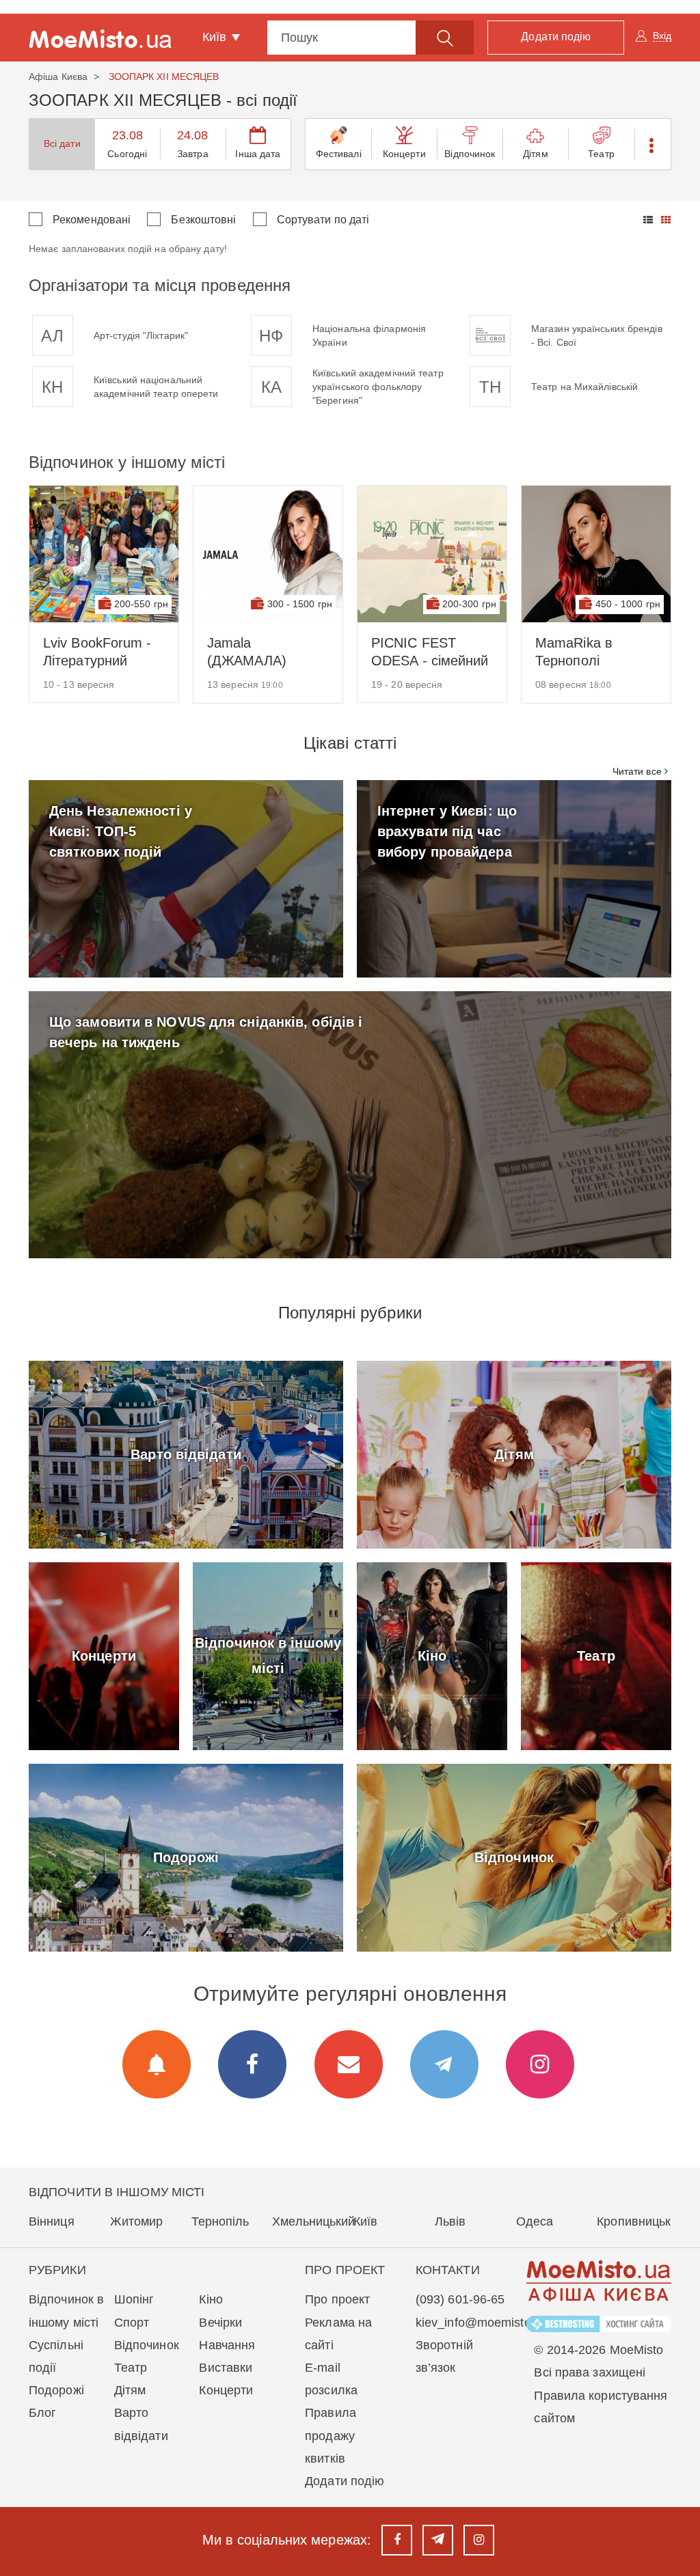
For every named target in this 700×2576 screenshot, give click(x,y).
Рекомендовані (92, 220)
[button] (652, 144)
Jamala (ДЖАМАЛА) (247, 652)
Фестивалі (339, 154)
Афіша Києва (58, 77)
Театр (601, 154)
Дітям (536, 154)
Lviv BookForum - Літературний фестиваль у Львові (97, 652)
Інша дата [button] (258, 154)
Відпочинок (470, 154)
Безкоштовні (203, 220)
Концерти (404, 154)
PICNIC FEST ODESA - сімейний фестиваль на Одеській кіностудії (431, 652)
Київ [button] (216, 37)
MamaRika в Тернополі (574, 652)
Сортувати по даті (323, 220)
